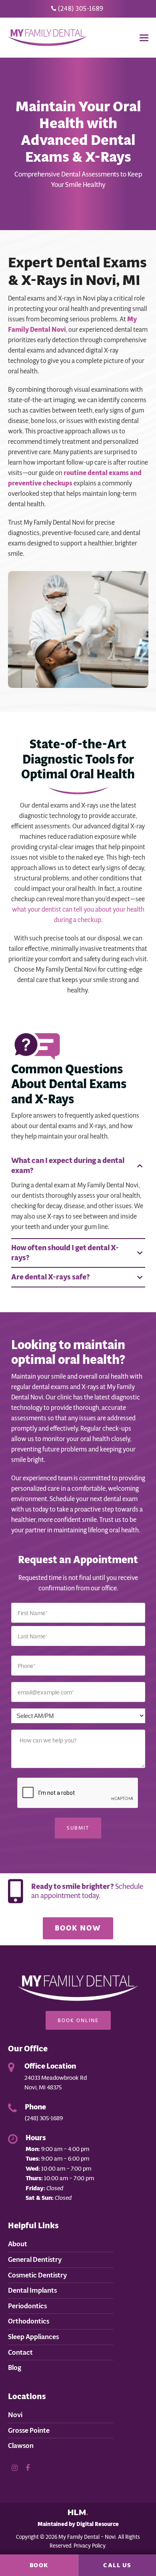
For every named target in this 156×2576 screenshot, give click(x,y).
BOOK (39, 2565)
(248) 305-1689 (80, 9)
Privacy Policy (89, 2546)
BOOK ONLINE (78, 2020)
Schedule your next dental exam (94, 1499)
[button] (144, 38)
